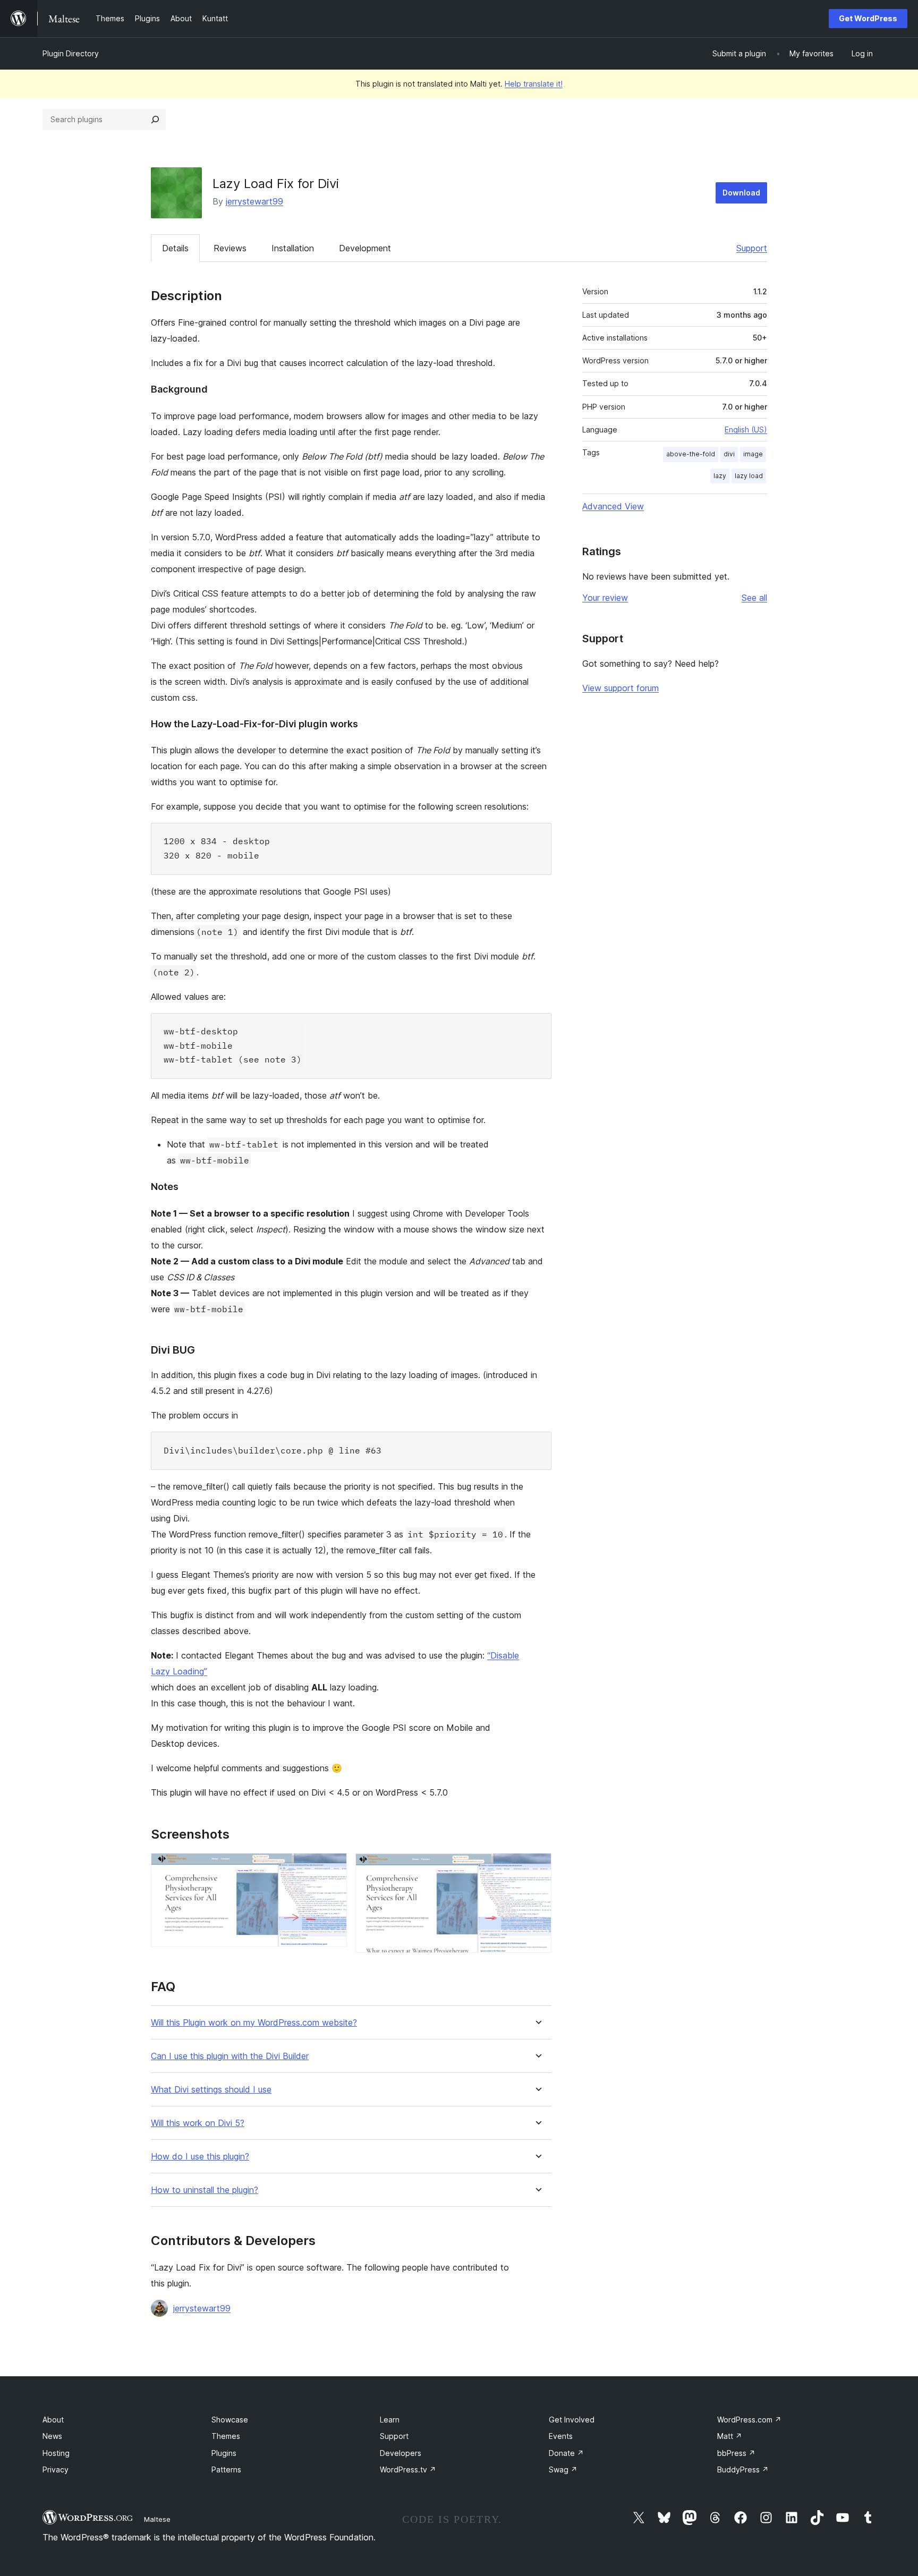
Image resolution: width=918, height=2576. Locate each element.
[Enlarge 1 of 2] (333, 1867)
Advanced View (613, 506)
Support (752, 248)
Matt (730, 2436)
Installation (293, 248)
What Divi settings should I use (211, 2090)
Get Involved (572, 2420)
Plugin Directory (71, 53)
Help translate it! (534, 84)
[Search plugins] (155, 120)
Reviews (230, 248)
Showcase (230, 2420)
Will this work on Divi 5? (198, 2123)
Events (561, 2436)
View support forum (620, 688)
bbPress (736, 2453)
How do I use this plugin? (200, 2157)
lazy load (749, 476)
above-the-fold (691, 454)
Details (175, 248)
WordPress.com (749, 2420)
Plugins (224, 2453)
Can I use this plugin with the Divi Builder (230, 2056)
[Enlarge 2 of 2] (537, 1867)
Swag (563, 2469)
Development (365, 248)
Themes (226, 2436)
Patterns (226, 2469)
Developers (401, 2453)
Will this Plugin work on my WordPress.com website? (254, 2023)
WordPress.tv (408, 2469)
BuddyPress (743, 2469)
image (753, 454)
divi (729, 454)
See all (754, 598)
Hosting (56, 2453)
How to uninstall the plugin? (205, 2190)
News (52, 2436)
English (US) (746, 430)
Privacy (56, 2469)
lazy (720, 476)
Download (741, 193)
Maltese (157, 2519)
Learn (390, 2420)
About (53, 2420)
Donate (566, 2453)
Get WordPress (868, 18)
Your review (605, 598)
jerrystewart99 (254, 201)
